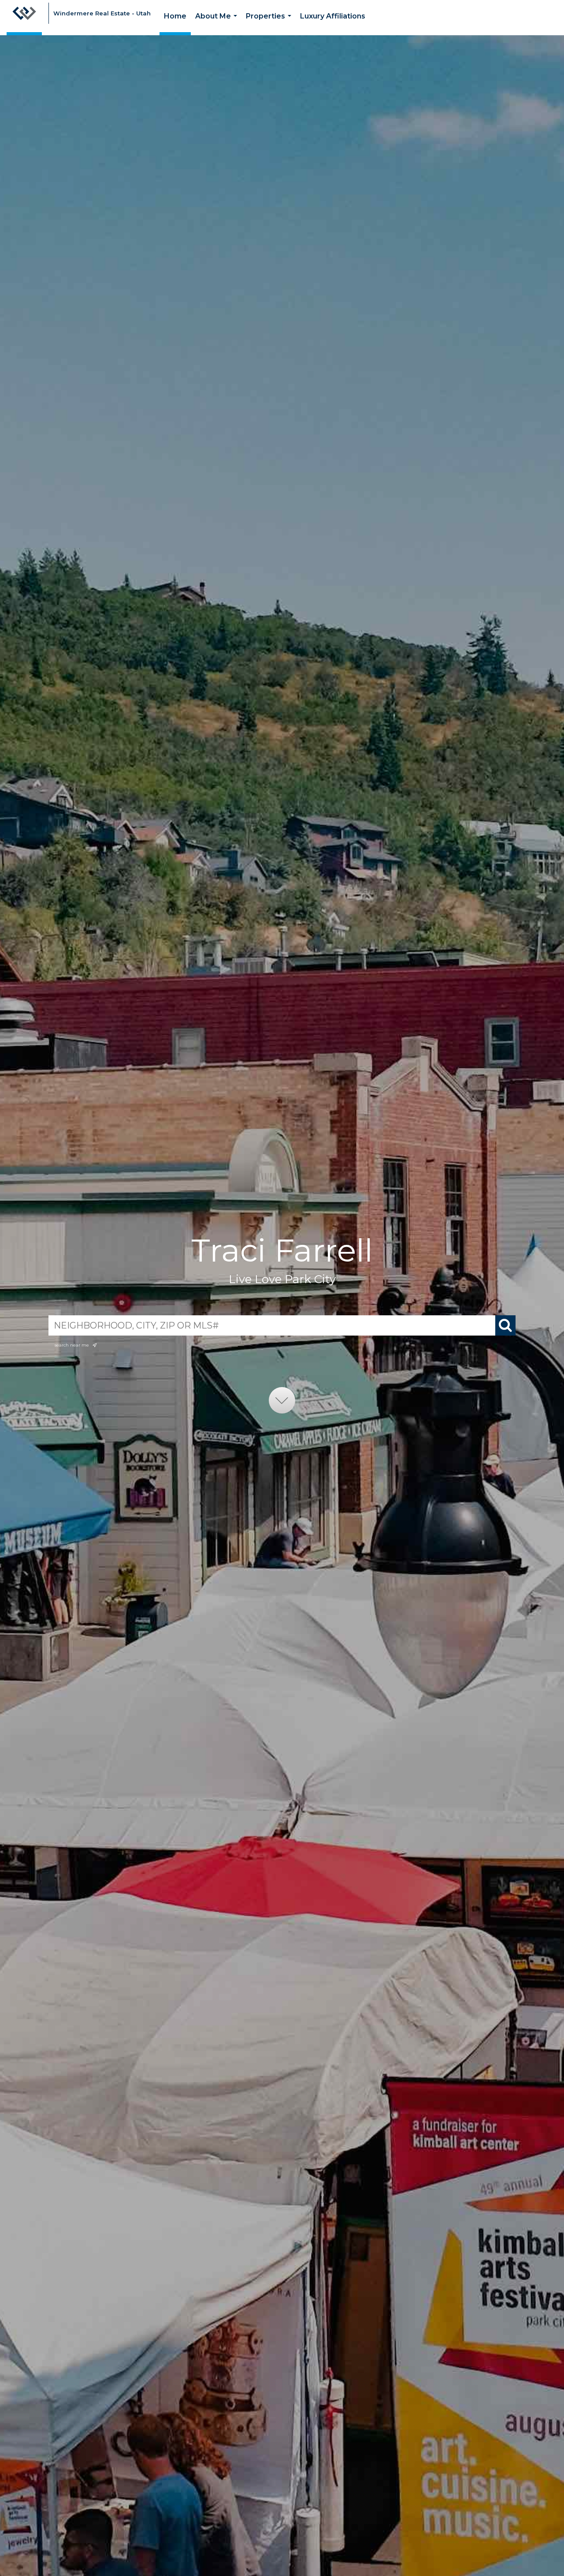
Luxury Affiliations (333, 16)
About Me (218, 24)
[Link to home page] (24, 18)
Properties (270, 24)
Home (175, 16)
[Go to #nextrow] (282, 1400)
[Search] (505, 1325)
